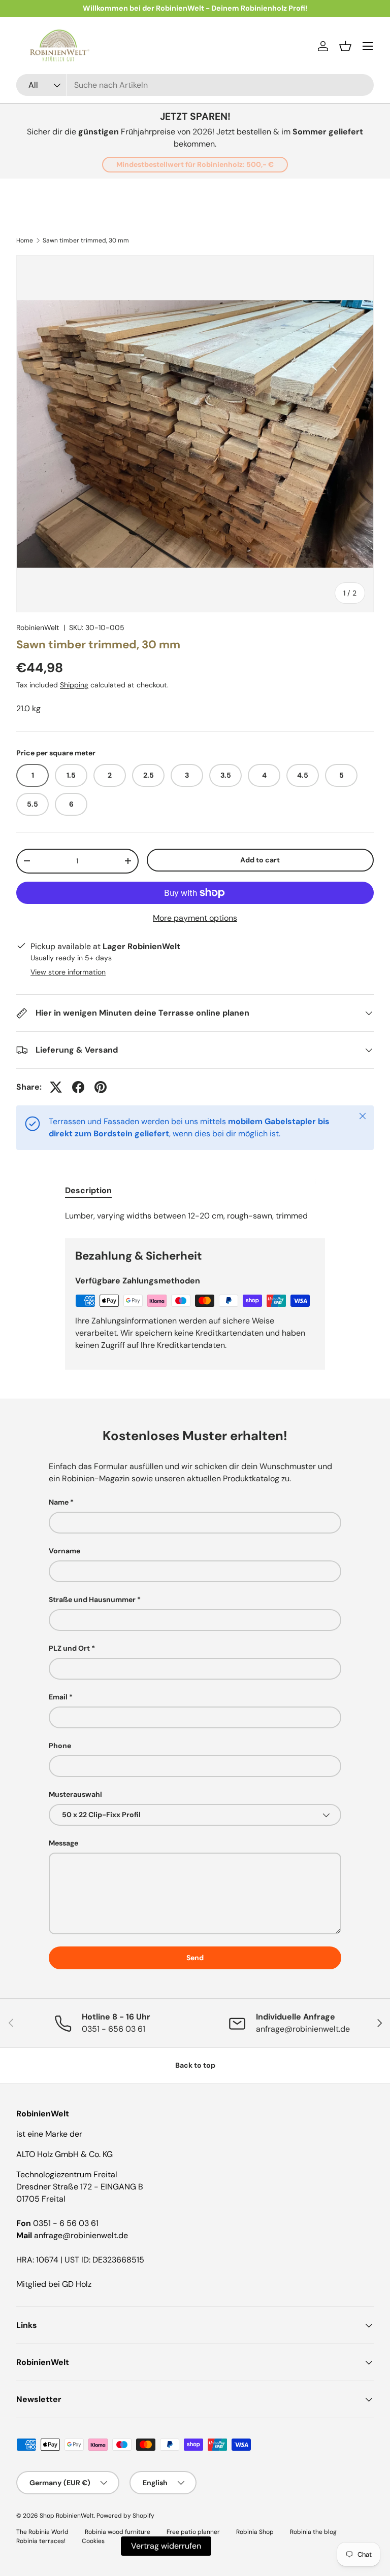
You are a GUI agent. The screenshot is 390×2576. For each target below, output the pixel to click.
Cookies (93, 2541)
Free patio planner (193, 2532)
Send (195, 1958)
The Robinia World (42, 2532)
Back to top (195, 2065)
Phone (60, 1746)
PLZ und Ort (69, 1648)
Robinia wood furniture (118, 2532)
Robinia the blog (313, 2532)
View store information (68, 972)
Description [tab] (88, 1190)
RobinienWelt (38, 628)
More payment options (195, 918)
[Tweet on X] (56, 1087)
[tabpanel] (195, 1216)
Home (25, 240)
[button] (345, 46)
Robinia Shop (255, 2532)
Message (63, 1843)
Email (58, 1697)
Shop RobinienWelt (67, 2516)
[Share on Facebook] (78, 1087)
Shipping (74, 685)
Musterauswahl (75, 1794)
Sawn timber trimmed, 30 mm (86, 240)
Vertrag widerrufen (166, 2546)
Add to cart (260, 860)
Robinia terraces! (41, 2541)
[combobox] (195, 85)
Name (59, 1502)
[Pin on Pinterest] (101, 1087)
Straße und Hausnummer (92, 1599)
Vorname (64, 1551)
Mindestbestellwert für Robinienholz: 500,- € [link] (195, 164)
